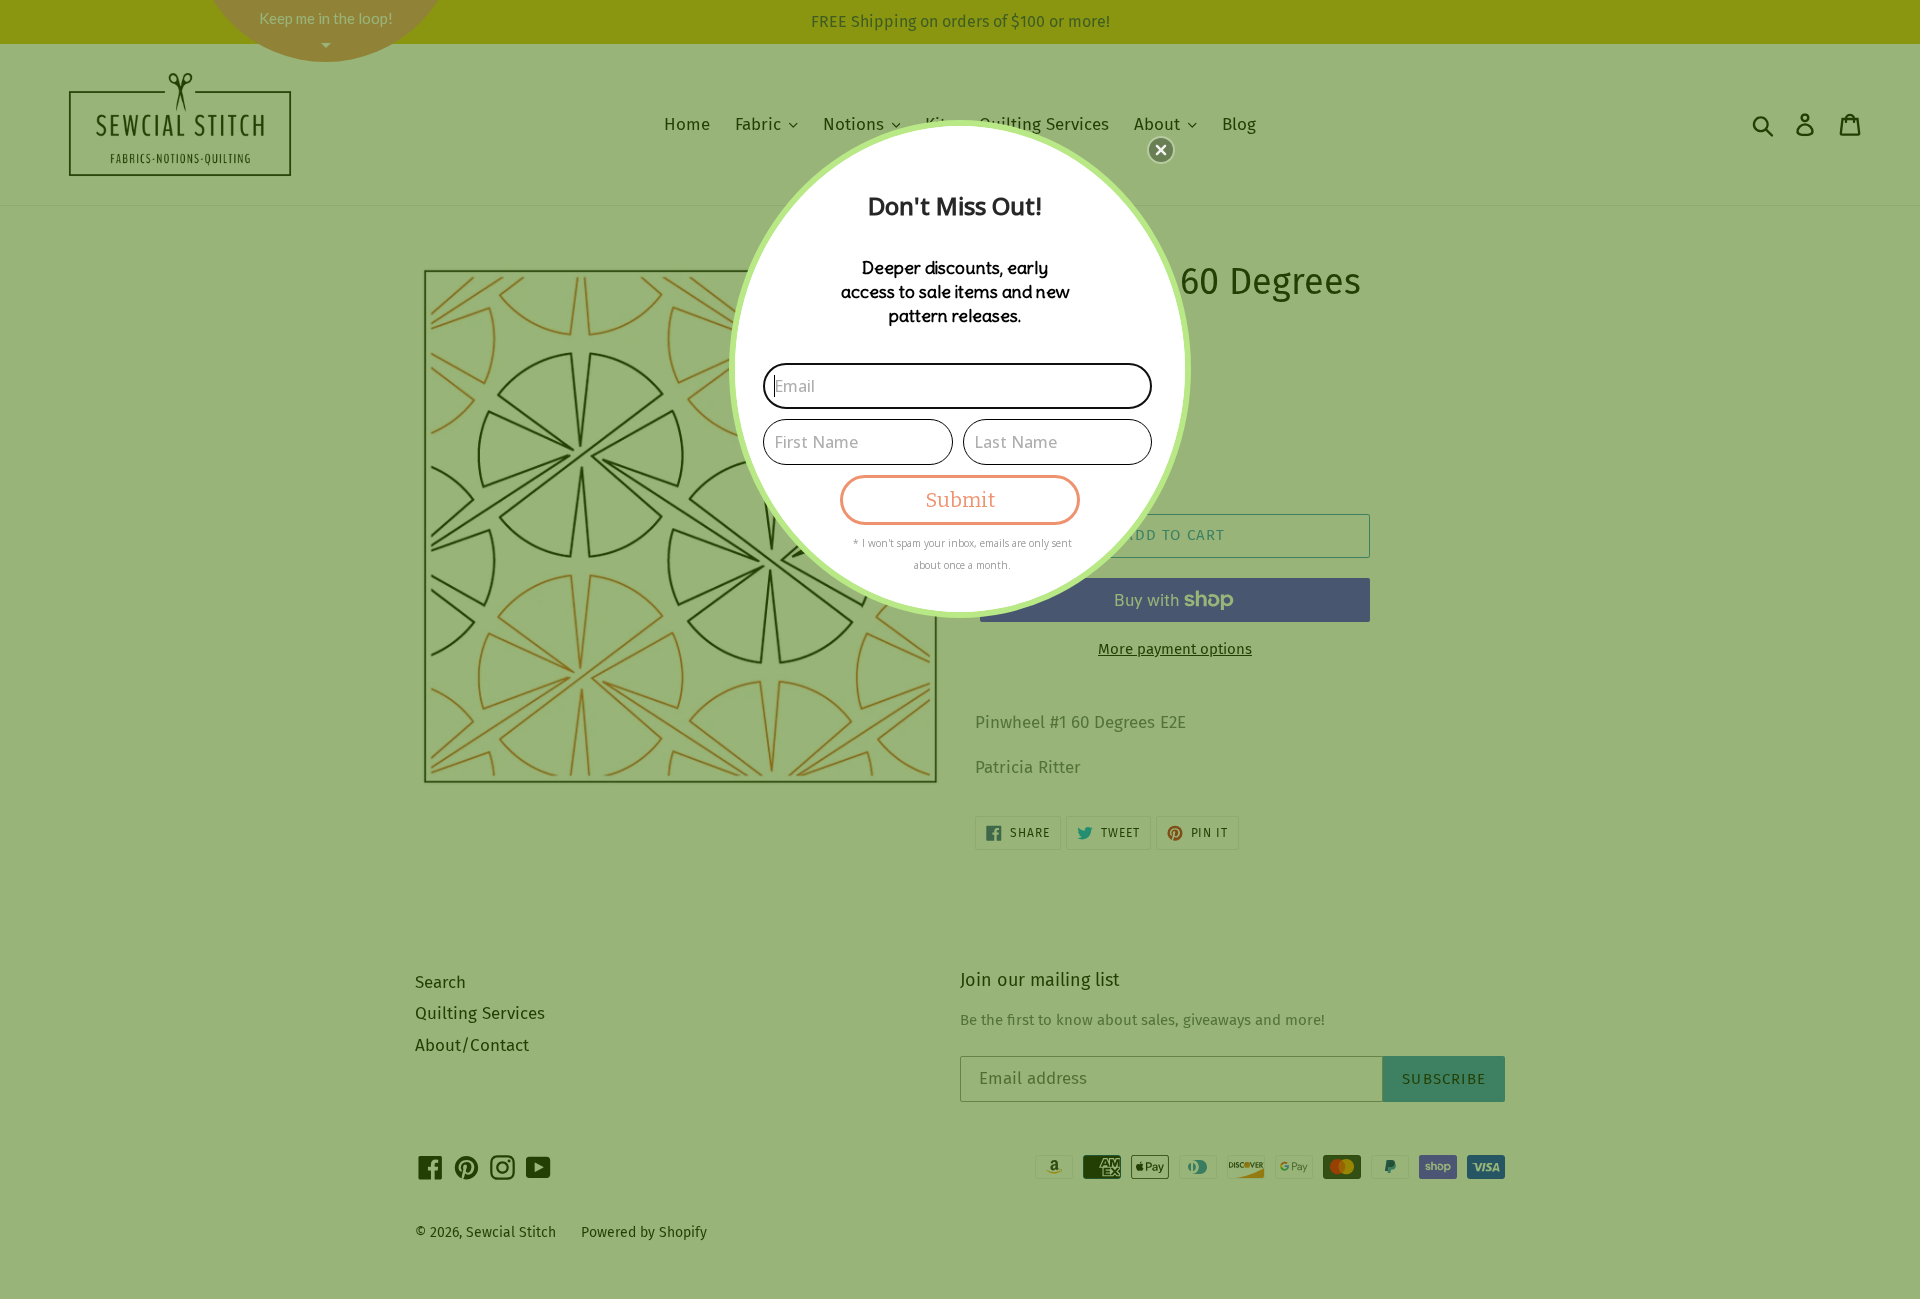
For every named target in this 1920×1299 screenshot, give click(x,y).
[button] (1161, 150)
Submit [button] (960, 500)
